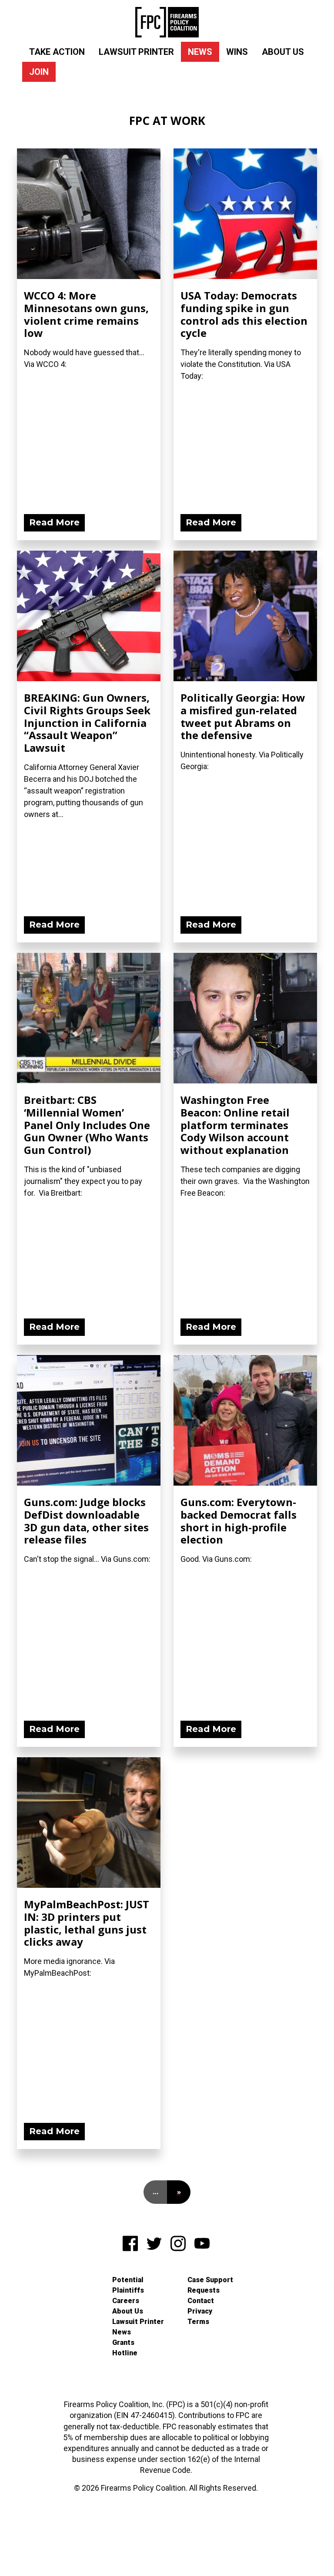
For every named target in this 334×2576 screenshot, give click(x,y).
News (200, 52)
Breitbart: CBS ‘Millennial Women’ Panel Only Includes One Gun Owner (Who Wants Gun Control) (87, 1125)
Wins (237, 52)
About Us (283, 52)
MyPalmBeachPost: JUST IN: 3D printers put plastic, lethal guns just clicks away (87, 1923)
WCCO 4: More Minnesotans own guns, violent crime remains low (86, 314)
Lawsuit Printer (136, 52)
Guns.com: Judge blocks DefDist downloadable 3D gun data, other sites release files (86, 1521)
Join (39, 72)
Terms (198, 2322)
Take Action (57, 52)
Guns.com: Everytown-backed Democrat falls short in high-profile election (239, 1521)
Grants (123, 2342)
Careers (126, 2301)
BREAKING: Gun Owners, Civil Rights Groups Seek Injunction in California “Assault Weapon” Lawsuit (87, 723)
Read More (54, 522)
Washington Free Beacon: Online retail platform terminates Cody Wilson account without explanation (235, 1125)
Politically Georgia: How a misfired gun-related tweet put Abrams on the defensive (243, 716)
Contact (201, 2301)
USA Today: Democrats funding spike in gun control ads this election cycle (244, 314)
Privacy (200, 2311)
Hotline (125, 2353)
